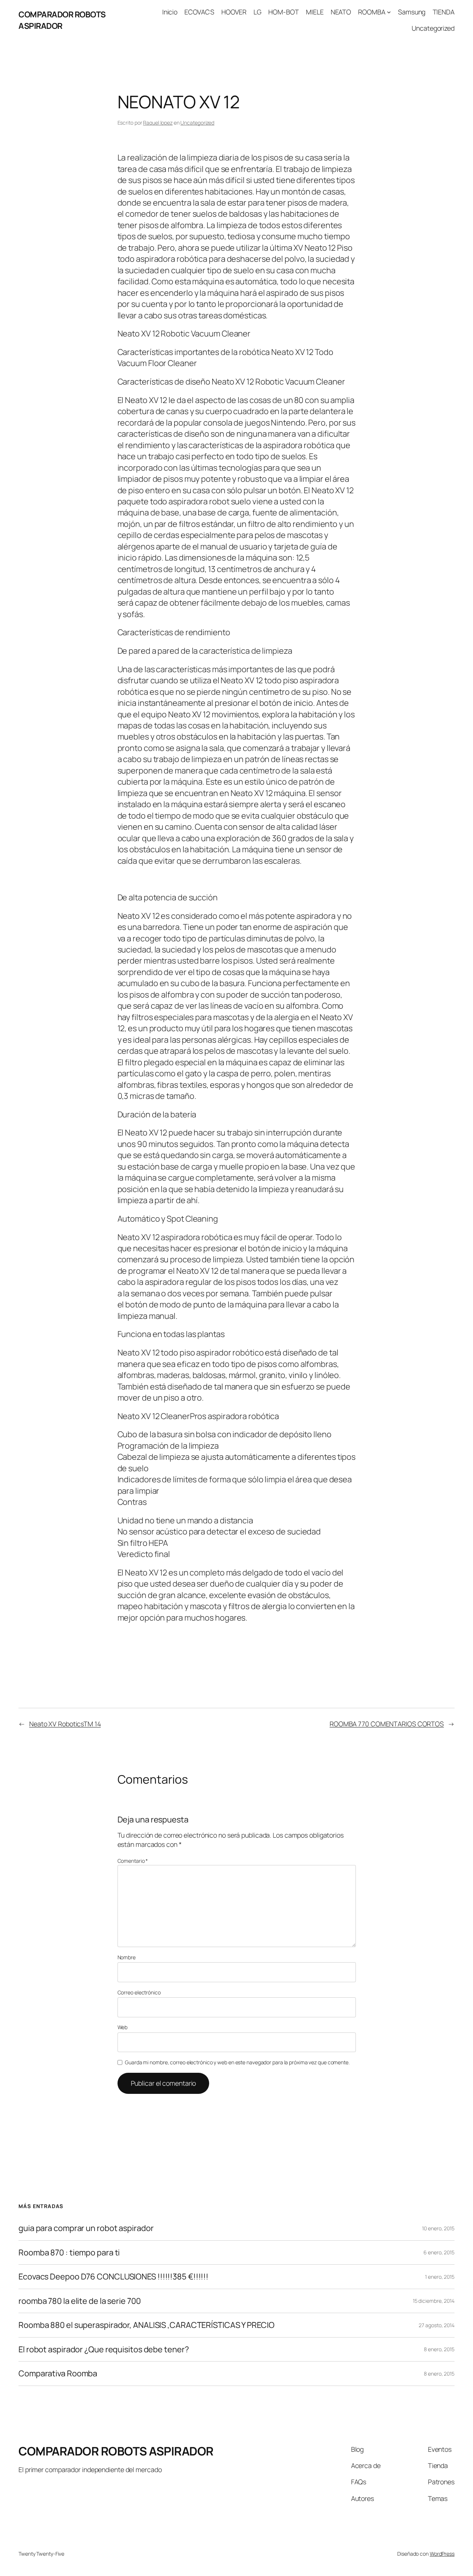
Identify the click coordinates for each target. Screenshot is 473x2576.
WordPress (442, 2554)
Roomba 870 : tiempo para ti (69, 2252)
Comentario (133, 1861)
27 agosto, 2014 (437, 2325)
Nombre (127, 1957)
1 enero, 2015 (440, 2277)
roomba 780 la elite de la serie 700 (80, 2301)
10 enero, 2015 (438, 2228)
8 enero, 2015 (439, 2349)
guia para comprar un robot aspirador (86, 2228)
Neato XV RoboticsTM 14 (65, 1724)
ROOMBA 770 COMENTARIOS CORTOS (387, 1724)
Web (123, 2027)
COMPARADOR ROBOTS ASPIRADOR (62, 20)
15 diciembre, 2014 (434, 2301)
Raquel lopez (158, 123)
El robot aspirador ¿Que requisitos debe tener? (103, 2349)
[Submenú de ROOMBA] (389, 12)
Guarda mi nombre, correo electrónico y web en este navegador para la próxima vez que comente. (237, 2062)
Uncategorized (197, 123)
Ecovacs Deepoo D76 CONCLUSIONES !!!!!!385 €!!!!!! (113, 2277)
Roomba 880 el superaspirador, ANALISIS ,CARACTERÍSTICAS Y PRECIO (147, 2325)
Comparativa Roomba (58, 2373)
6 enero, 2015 (439, 2252)
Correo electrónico (139, 1992)
